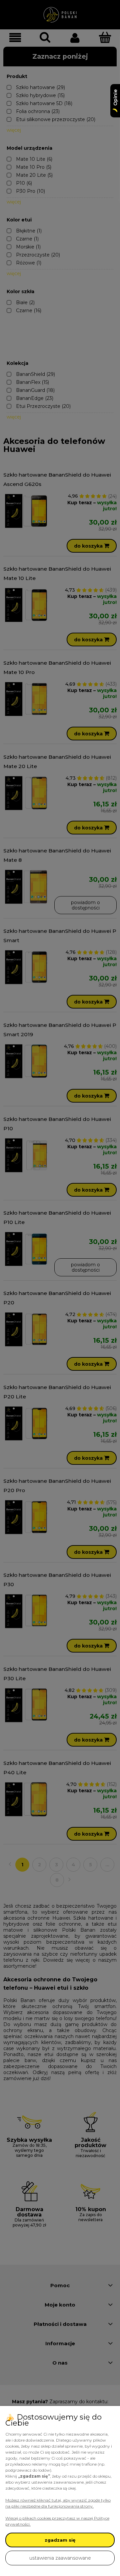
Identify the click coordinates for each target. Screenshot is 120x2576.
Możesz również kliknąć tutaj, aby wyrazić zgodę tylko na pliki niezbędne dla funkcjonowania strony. (58, 2503)
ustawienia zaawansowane (60, 2558)
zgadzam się (60, 2540)
